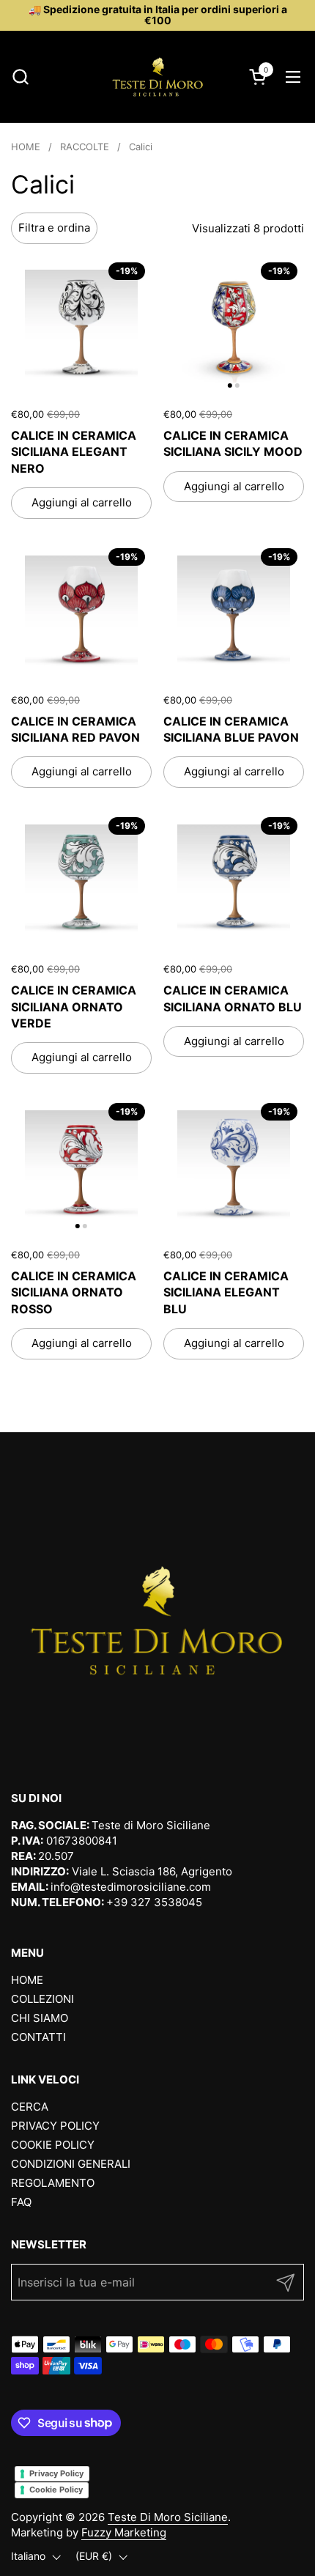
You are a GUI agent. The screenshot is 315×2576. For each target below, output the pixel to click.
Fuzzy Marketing (124, 2532)
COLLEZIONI (42, 1999)
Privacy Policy (56, 2473)
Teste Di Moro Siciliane (168, 2517)
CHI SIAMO (40, 2018)
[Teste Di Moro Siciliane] (157, 77)
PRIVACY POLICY (55, 2126)
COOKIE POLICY (53, 2145)
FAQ (21, 2202)
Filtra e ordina (54, 228)
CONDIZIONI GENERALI (71, 2164)
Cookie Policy (56, 2490)
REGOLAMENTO (53, 2183)
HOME (27, 1980)
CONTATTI (38, 2037)
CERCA (30, 2107)
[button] (20, 77)
